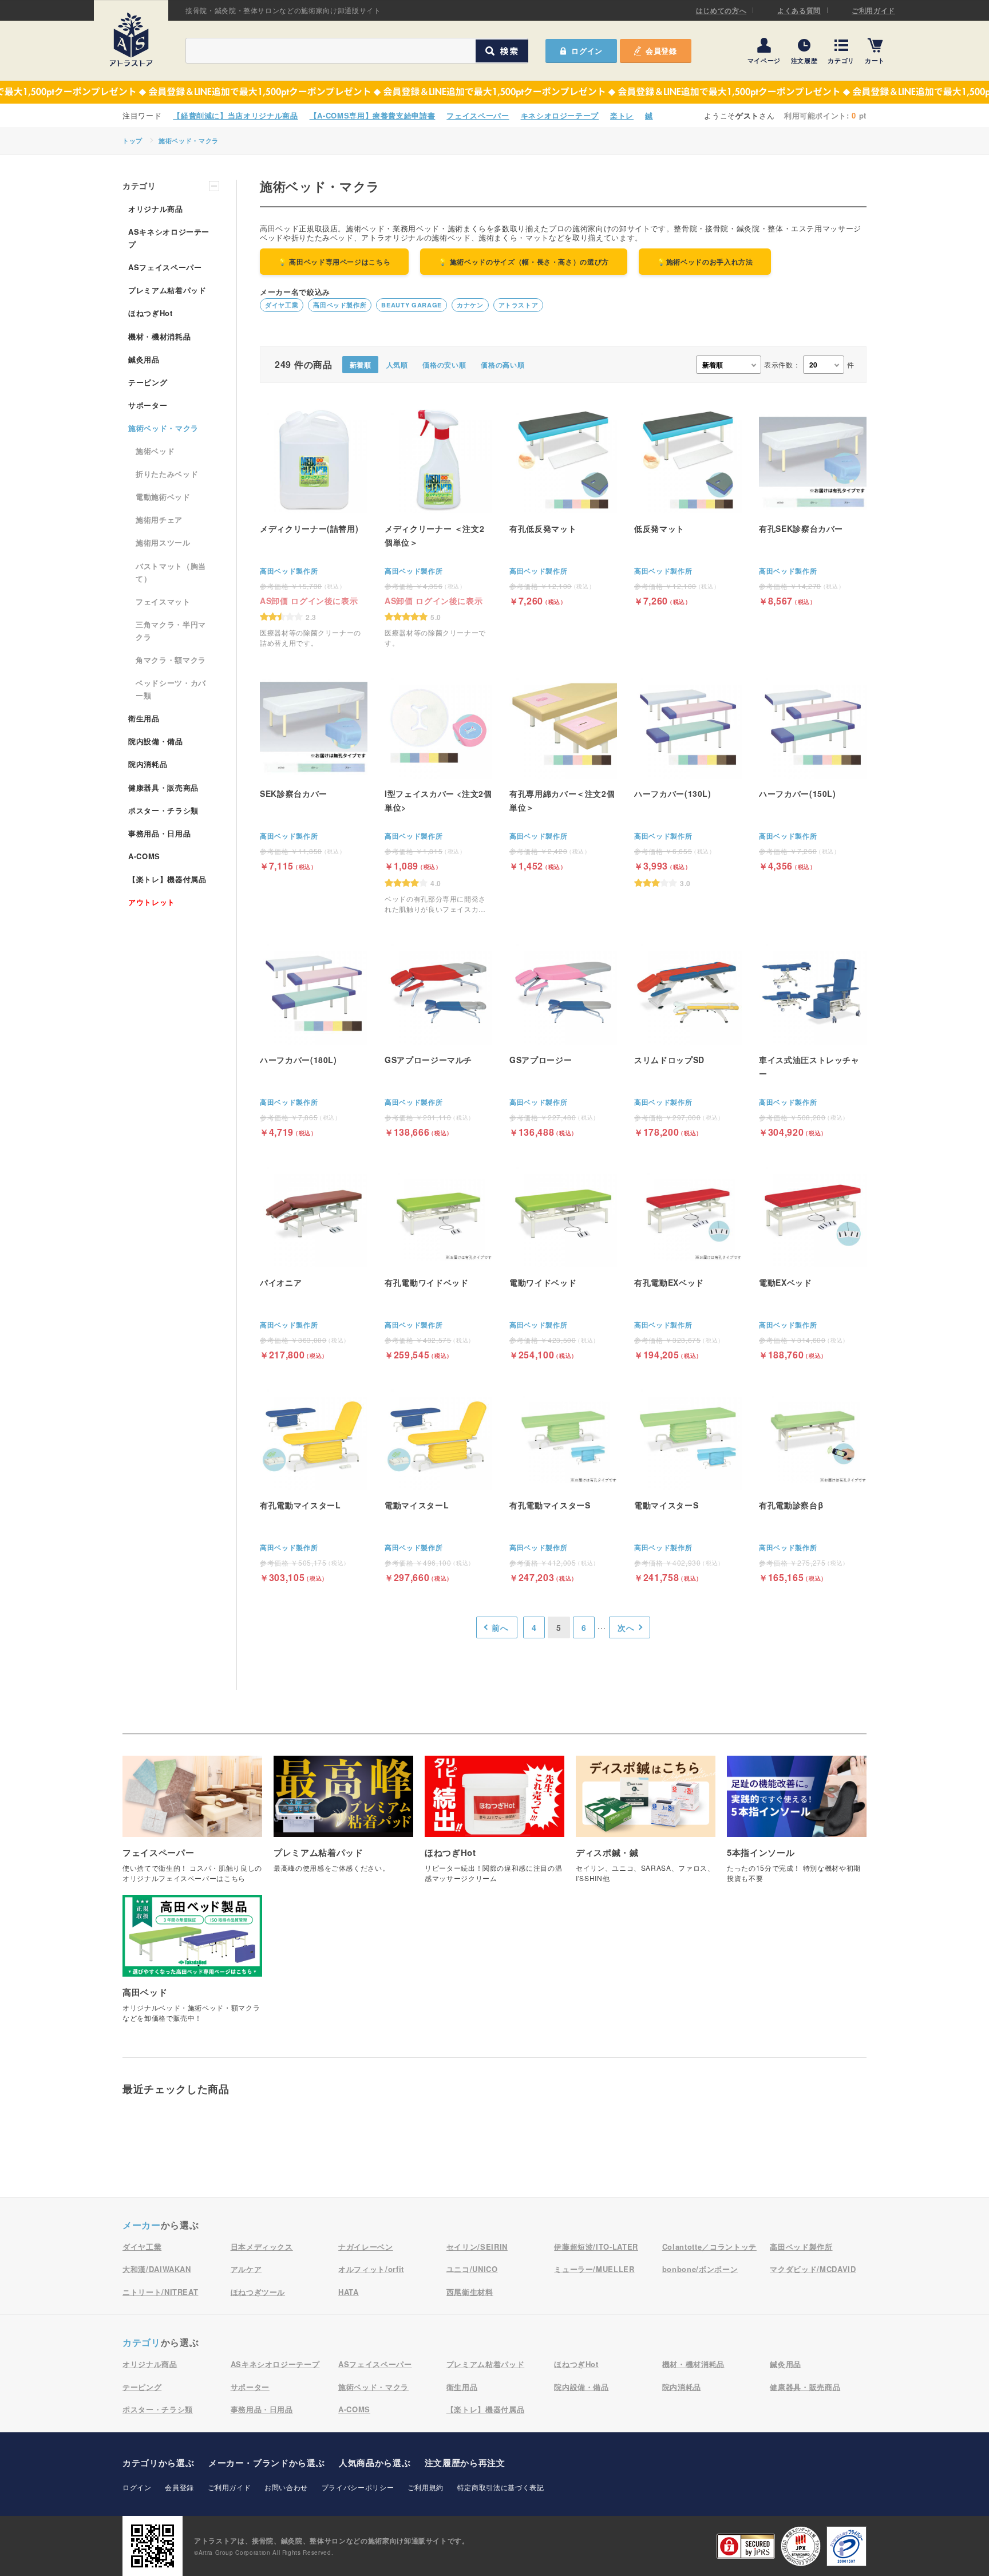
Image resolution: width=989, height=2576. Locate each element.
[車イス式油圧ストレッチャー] (813, 1037)
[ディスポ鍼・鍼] (646, 1825)
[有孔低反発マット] (563, 506)
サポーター (148, 405)
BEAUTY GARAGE (411, 305)
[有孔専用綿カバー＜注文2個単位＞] (563, 771)
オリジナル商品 (156, 209)
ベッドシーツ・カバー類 (171, 689)
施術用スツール (163, 542)
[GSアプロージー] (563, 1037)
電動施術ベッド (163, 497)
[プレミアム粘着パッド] (343, 1820)
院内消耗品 (148, 764)
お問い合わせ (286, 2487)
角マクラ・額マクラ (171, 660)
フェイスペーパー (478, 115)
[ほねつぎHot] (494, 1825)
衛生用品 (144, 718)
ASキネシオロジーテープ (169, 238)
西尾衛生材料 (470, 2292)
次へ (626, 1627)
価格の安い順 (444, 365)
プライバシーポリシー (358, 2487)
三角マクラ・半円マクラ (171, 631)
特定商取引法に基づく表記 (501, 2487)
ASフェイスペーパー (165, 267)
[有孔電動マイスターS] (563, 1482)
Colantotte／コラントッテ (709, 2247)
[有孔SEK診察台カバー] (813, 506)
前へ (500, 1627)
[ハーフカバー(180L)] (314, 1037)
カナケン (470, 305)
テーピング (148, 382)
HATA (349, 2292)
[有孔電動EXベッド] (688, 1260)
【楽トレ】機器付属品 (167, 879)
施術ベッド (155, 451)
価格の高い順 (503, 365)
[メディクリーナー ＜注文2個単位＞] (438, 527)
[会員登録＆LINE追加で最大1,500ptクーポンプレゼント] (494, 92)
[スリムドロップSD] (688, 1037)
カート (875, 60)
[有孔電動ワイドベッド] (438, 1260)
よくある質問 (799, 10)
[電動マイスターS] (688, 1482)
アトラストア (519, 305)
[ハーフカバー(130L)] (688, 779)
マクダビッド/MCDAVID (813, 2269)
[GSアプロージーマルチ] (438, 1037)
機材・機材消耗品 (159, 336)
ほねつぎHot (151, 313)
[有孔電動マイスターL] (314, 1482)
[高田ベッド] (192, 1964)
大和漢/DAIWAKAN (157, 2269)
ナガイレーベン (366, 2247)
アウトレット (152, 902)
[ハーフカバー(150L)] (813, 771)
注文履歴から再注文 (465, 2463)
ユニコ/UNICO (472, 2269)
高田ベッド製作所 (340, 305)
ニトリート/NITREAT (160, 2292)
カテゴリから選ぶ (158, 2463)
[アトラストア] (131, 39)
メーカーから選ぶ (266, 2463)
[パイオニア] (314, 1260)
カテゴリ (841, 60)
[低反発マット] (688, 506)
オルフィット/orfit (371, 2269)
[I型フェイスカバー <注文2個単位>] (438, 793)
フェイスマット (163, 601)
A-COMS (144, 856)
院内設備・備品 (156, 741)
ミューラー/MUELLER (594, 2269)
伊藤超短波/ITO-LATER (596, 2247)
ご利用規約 (426, 2487)
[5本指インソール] (797, 1825)
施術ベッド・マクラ (189, 141)
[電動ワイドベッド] (563, 1260)
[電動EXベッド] (813, 1260)
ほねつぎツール (258, 2292)
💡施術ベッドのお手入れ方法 (705, 262)
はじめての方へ (721, 10)
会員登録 (661, 51)
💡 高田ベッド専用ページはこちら (334, 262)
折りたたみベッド (167, 474)
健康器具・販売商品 (163, 787)
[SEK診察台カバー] (314, 771)
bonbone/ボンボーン (700, 2269)
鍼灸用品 (144, 359)
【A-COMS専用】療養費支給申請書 (373, 115)
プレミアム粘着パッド (167, 290)
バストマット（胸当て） (171, 572)
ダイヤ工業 (282, 305)
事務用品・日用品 (159, 833)
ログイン (137, 2487)
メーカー (142, 2225)
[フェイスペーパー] (192, 1825)
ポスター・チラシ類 (163, 810)
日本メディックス (262, 2247)
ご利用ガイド (873, 10)
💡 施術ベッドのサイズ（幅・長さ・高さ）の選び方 (524, 262)
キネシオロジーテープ (560, 115)
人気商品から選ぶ (375, 2463)
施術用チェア (159, 519)
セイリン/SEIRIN (477, 2247)
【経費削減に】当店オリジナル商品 (235, 115)
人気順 (397, 365)
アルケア (246, 2269)
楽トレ (622, 115)
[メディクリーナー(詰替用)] (314, 527)
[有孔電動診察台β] (813, 1482)
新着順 (361, 365)
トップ (132, 141)
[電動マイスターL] (438, 1482)
